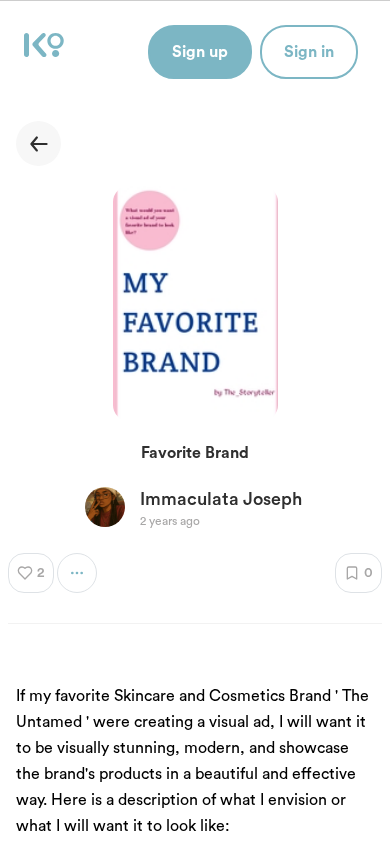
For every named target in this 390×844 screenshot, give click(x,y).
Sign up (200, 52)
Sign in (309, 52)
